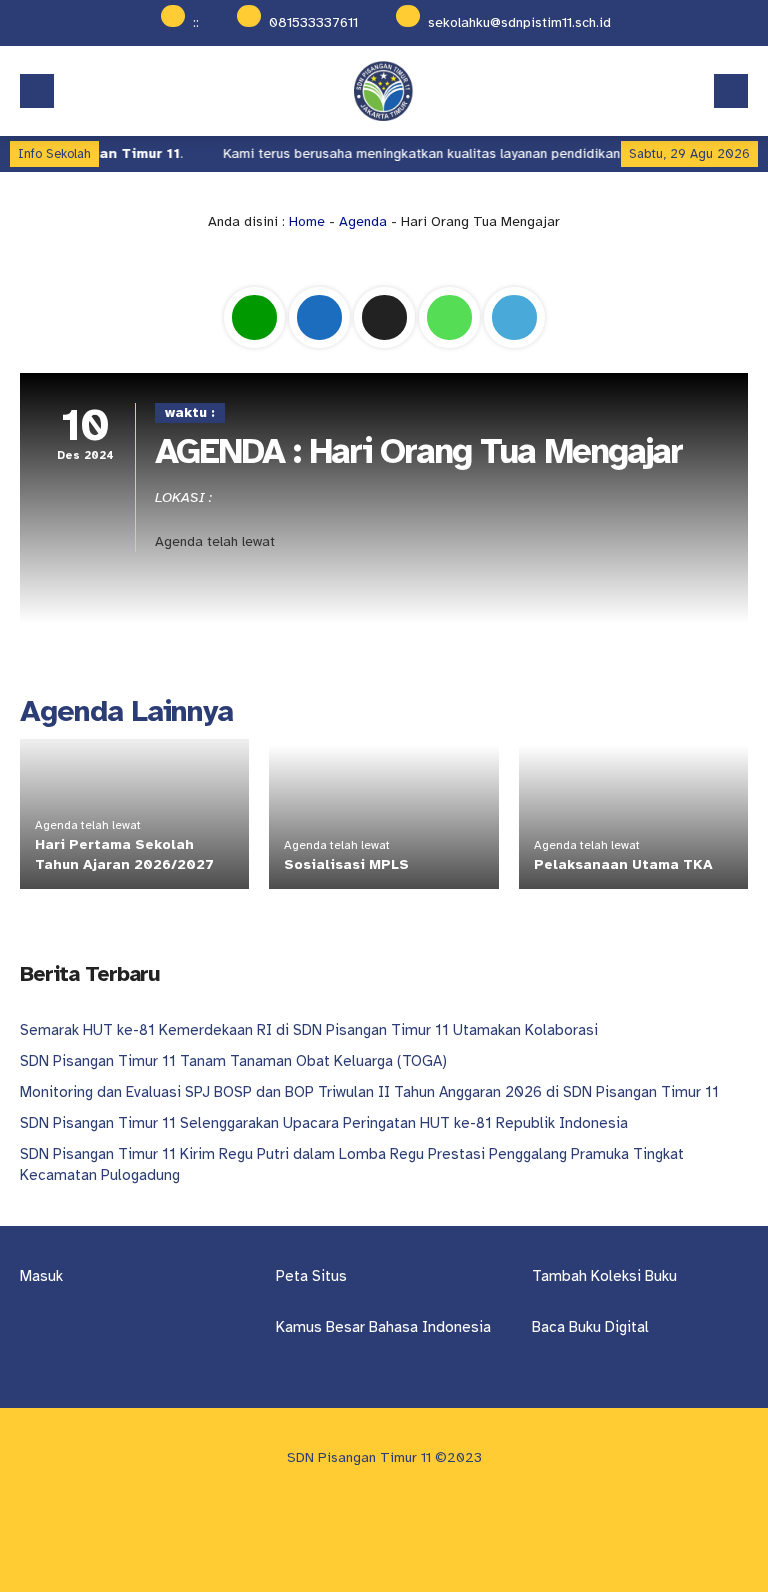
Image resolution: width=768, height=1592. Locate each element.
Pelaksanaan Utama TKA (623, 864)
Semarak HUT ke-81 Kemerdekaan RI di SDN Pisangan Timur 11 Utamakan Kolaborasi (309, 1030)
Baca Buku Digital (590, 1327)
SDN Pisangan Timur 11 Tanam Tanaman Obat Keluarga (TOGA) (233, 1061)
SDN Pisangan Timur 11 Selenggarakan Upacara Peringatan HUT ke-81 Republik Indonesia (324, 1123)
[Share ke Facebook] (321, 348)
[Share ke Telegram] (514, 348)
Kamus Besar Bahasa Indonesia (383, 1327)
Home (307, 221)
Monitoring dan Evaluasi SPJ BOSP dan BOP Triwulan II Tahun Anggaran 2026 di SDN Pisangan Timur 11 (369, 1092)
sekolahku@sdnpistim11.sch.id (519, 22)
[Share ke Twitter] (386, 348)
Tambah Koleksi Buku (604, 1276)
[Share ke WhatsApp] (451, 348)
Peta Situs (311, 1276)
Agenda (363, 221)
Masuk (41, 1276)
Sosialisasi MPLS (346, 864)
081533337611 (313, 22)
